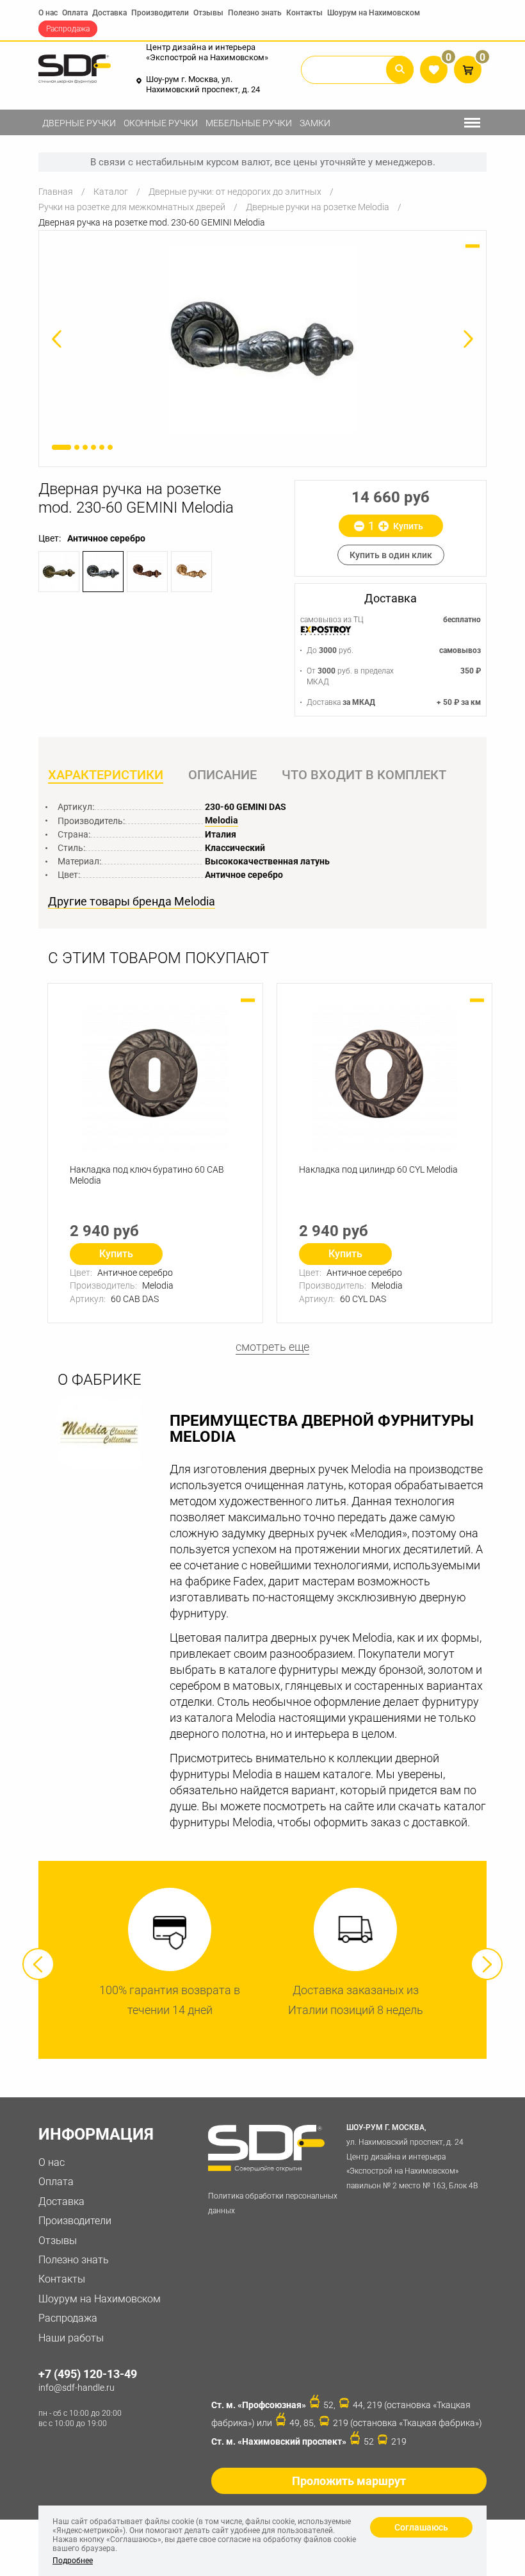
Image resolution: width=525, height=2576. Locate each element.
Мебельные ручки (249, 123)
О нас (48, 13)
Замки (315, 123)
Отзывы (208, 13)
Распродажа (68, 29)
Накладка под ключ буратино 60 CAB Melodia (147, 1175)
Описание (222, 775)
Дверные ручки (79, 123)
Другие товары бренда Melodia (132, 902)
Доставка (109, 13)
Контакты (304, 13)
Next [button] (487, 1964)
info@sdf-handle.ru (77, 2388)
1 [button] (61, 447)
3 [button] (85, 447)
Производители (160, 13)
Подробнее (73, 2561)
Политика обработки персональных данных (273, 2203)
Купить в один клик (391, 555)
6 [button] (110, 447)
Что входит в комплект (364, 775)
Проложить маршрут (349, 2481)
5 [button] (102, 447)
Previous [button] (38, 1964)
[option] (262, 339)
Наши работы (71, 2338)
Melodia (222, 820)
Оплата (75, 13)
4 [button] (93, 447)
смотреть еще (272, 1347)
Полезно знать (255, 13)
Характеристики (106, 775)
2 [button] (77, 447)
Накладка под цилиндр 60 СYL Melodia (378, 1169)
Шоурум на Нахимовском (374, 13)
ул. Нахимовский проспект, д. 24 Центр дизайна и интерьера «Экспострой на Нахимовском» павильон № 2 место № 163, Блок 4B (412, 2157)
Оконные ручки (161, 123)
